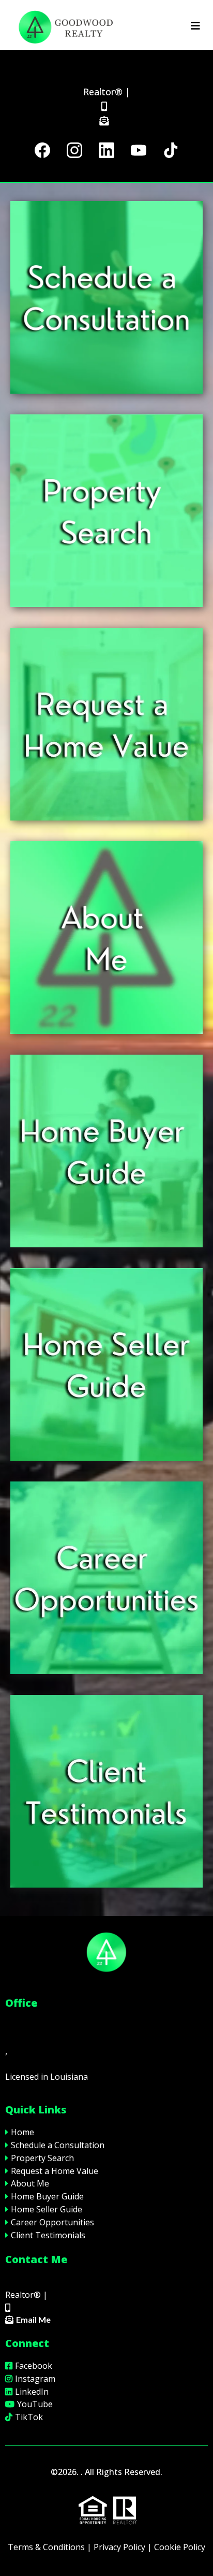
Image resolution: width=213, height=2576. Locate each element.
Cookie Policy (180, 2547)
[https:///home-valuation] (106, 724)
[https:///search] (106, 511)
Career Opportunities (52, 2222)
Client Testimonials (48, 2235)
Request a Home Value (55, 2171)
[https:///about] (106, 938)
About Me (30, 2183)
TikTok (29, 2417)
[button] (195, 26)
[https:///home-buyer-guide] (106, 1151)
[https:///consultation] (106, 297)
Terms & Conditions (46, 2547)
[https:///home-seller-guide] (106, 1364)
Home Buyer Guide (47, 2196)
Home (22, 2132)
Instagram (35, 2379)
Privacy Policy (119, 2547)
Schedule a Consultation (58, 2145)
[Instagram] (74, 150)
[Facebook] (42, 150)
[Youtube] (139, 150)
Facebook (34, 2366)
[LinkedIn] (106, 150)
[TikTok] (171, 150)
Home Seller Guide (47, 2209)
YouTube (35, 2404)
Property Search (42, 2158)
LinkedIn (32, 2392)
